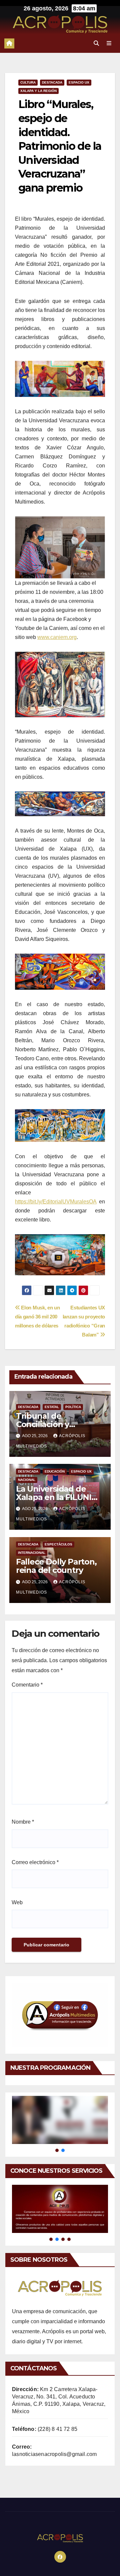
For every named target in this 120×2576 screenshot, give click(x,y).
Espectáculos (58, 1544)
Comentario (27, 1685)
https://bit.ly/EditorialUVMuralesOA (56, 1202)
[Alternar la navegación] (109, 43)
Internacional (32, 1553)
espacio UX (79, 82)
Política (73, 1407)
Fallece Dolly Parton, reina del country (56, 1566)
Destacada (52, 82)
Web (17, 1902)
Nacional (27, 1480)
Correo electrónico (35, 1862)
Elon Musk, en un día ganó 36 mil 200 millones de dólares (37, 1317)
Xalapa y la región (38, 91)
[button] (96, 43)
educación (55, 1471)
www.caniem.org (57, 637)
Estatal (52, 1407)
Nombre (23, 1822)
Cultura (28, 82)
